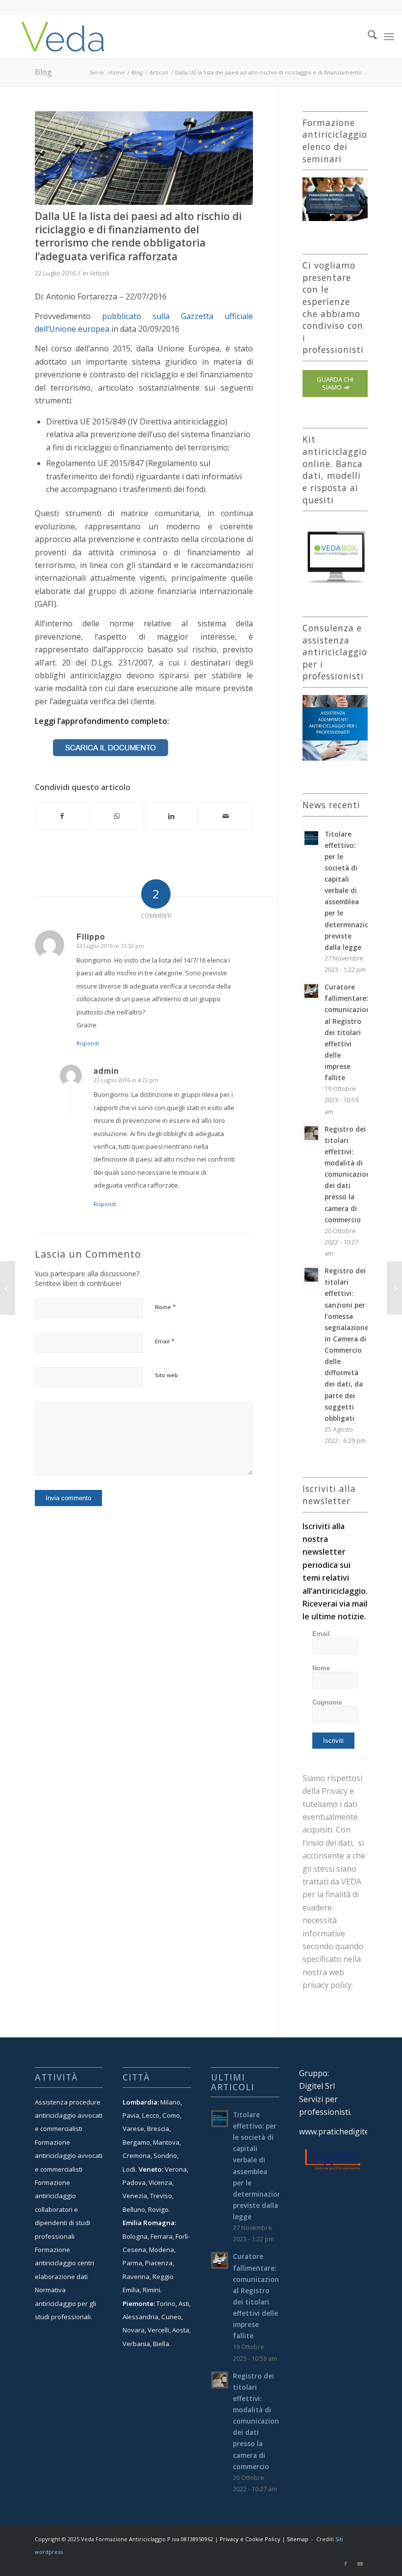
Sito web (166, 1375)
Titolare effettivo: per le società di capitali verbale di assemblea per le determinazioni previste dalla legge (350, 891)
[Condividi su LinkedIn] (171, 816)
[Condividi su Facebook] (63, 816)
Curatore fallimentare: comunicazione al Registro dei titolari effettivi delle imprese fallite (350, 1032)
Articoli (100, 273)
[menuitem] (367, 36)
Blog (43, 72)
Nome (165, 1307)
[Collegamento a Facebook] (346, 2564)
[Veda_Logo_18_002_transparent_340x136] (63, 36)
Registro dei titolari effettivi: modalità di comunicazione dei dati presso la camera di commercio (350, 1174)
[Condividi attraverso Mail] (226, 816)
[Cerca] (367, 36)
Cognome (327, 1702)
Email (165, 1341)
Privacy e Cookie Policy (250, 2539)
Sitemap (298, 2539)
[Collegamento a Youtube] (360, 2564)
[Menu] (389, 36)
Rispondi (88, 1043)
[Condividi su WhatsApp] (117, 816)
